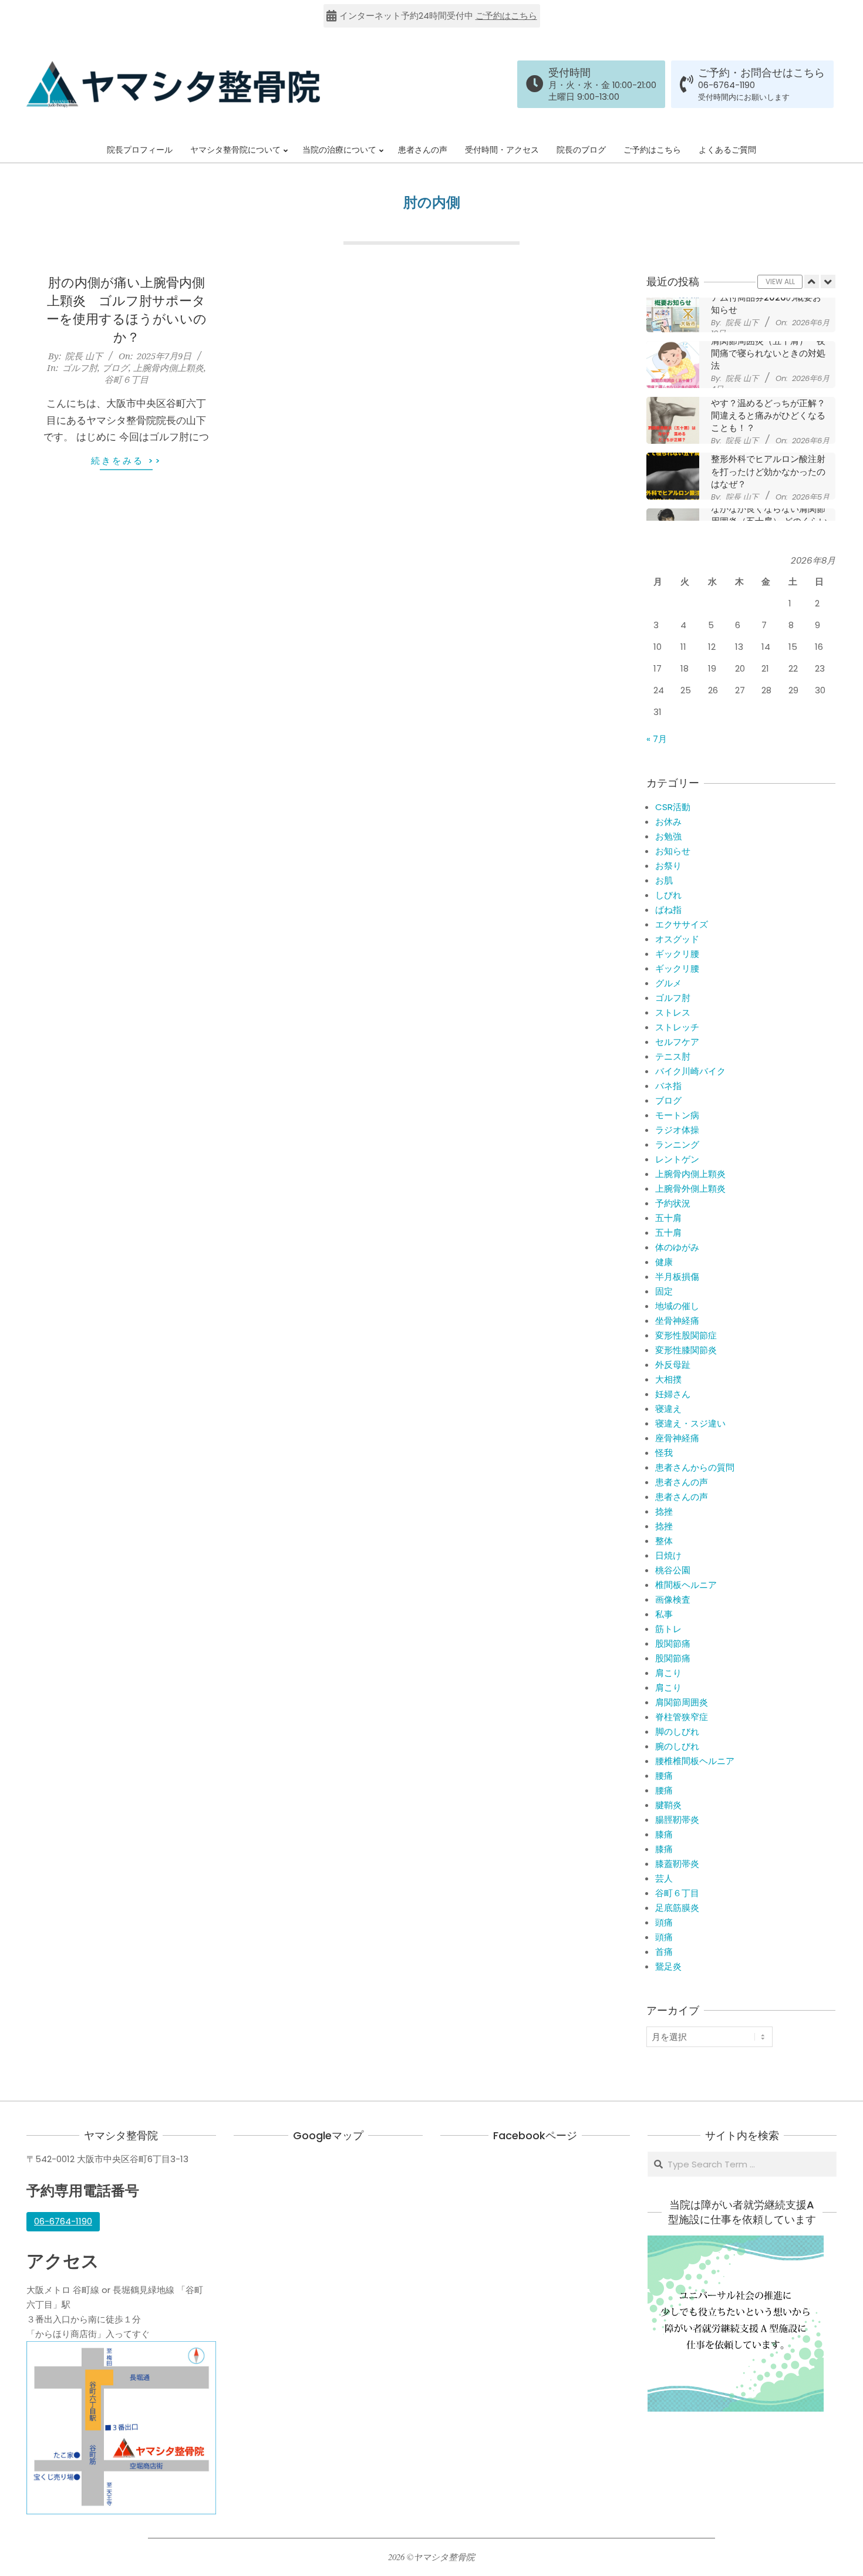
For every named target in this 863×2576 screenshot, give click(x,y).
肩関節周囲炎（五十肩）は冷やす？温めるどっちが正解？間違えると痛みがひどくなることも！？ (768, 366)
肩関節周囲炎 (682, 1702)
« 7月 (657, 739)
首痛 (664, 1952)
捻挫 (664, 1511)
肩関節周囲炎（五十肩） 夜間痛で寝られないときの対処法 (768, 310)
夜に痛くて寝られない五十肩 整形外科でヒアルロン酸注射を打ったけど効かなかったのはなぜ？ (773, 422)
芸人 (664, 1878)
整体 (664, 1541)
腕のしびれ (677, 1746)
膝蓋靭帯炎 (677, 1864)
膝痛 (664, 1834)
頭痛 (664, 1922)
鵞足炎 (668, 1966)
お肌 (664, 880)
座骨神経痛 (677, 1438)
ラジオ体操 (677, 1130)
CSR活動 (673, 807)
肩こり (668, 1673)
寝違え (668, 1409)
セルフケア (677, 1042)
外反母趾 (673, 1365)
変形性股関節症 (686, 1335)
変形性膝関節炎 (686, 1350)
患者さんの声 (682, 1482)
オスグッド (677, 939)
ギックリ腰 (677, 954)
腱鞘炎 (668, 1805)
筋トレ (668, 1629)
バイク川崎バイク (690, 1071)
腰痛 (664, 1776)
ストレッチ (677, 1027)
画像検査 (673, 1599)
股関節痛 (673, 1643)
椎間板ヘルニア (686, 1585)
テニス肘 (673, 1056)
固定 (664, 1291)
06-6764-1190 (727, 85)
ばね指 (668, 910)
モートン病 (677, 1115)
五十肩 (668, 1218)
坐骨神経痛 (677, 1321)
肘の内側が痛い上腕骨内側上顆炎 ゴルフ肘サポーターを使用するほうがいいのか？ (127, 310)
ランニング (677, 1144)
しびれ (668, 895)
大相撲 (668, 1379)
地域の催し (677, 1306)
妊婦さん (673, 1394)
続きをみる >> (127, 461)
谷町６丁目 (127, 379)
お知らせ (673, 851)
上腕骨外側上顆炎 (690, 1188)
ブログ (115, 367)
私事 (664, 1614)
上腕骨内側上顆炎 (168, 367)
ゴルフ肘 (80, 367)
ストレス (673, 1012)
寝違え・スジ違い (690, 1423)
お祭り (668, 866)
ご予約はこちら (506, 16)
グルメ (668, 983)
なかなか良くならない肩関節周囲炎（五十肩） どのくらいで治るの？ (769, 478)
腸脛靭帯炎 (677, 1820)
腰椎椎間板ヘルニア (695, 1761)
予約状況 (673, 1203)
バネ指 (668, 1086)
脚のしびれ (677, 1732)
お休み (668, 822)
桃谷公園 (673, 1570)
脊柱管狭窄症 (682, 1717)
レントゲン (677, 1159)
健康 (664, 1262)
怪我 (664, 1453)
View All (780, 281)
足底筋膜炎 (677, 1908)
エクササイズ (682, 924)
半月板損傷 (677, 1277)
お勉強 (668, 836)
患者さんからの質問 (695, 1467)
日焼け (668, 1555)
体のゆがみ (677, 1247)
